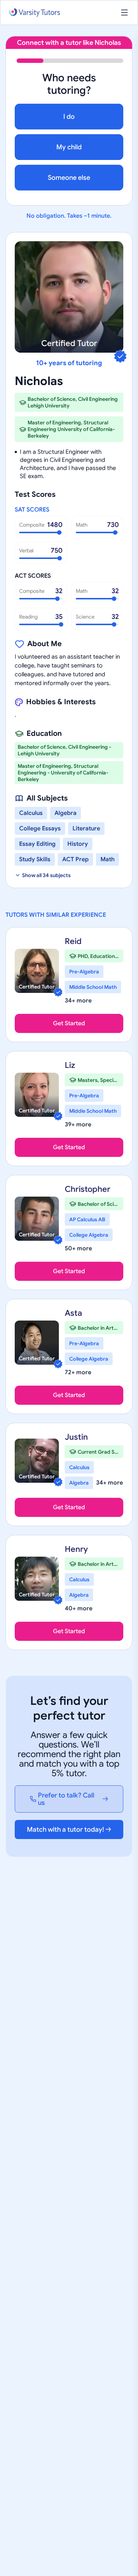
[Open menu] (124, 13)
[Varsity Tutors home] (35, 13)
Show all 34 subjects (46, 875)
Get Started (69, 1023)
